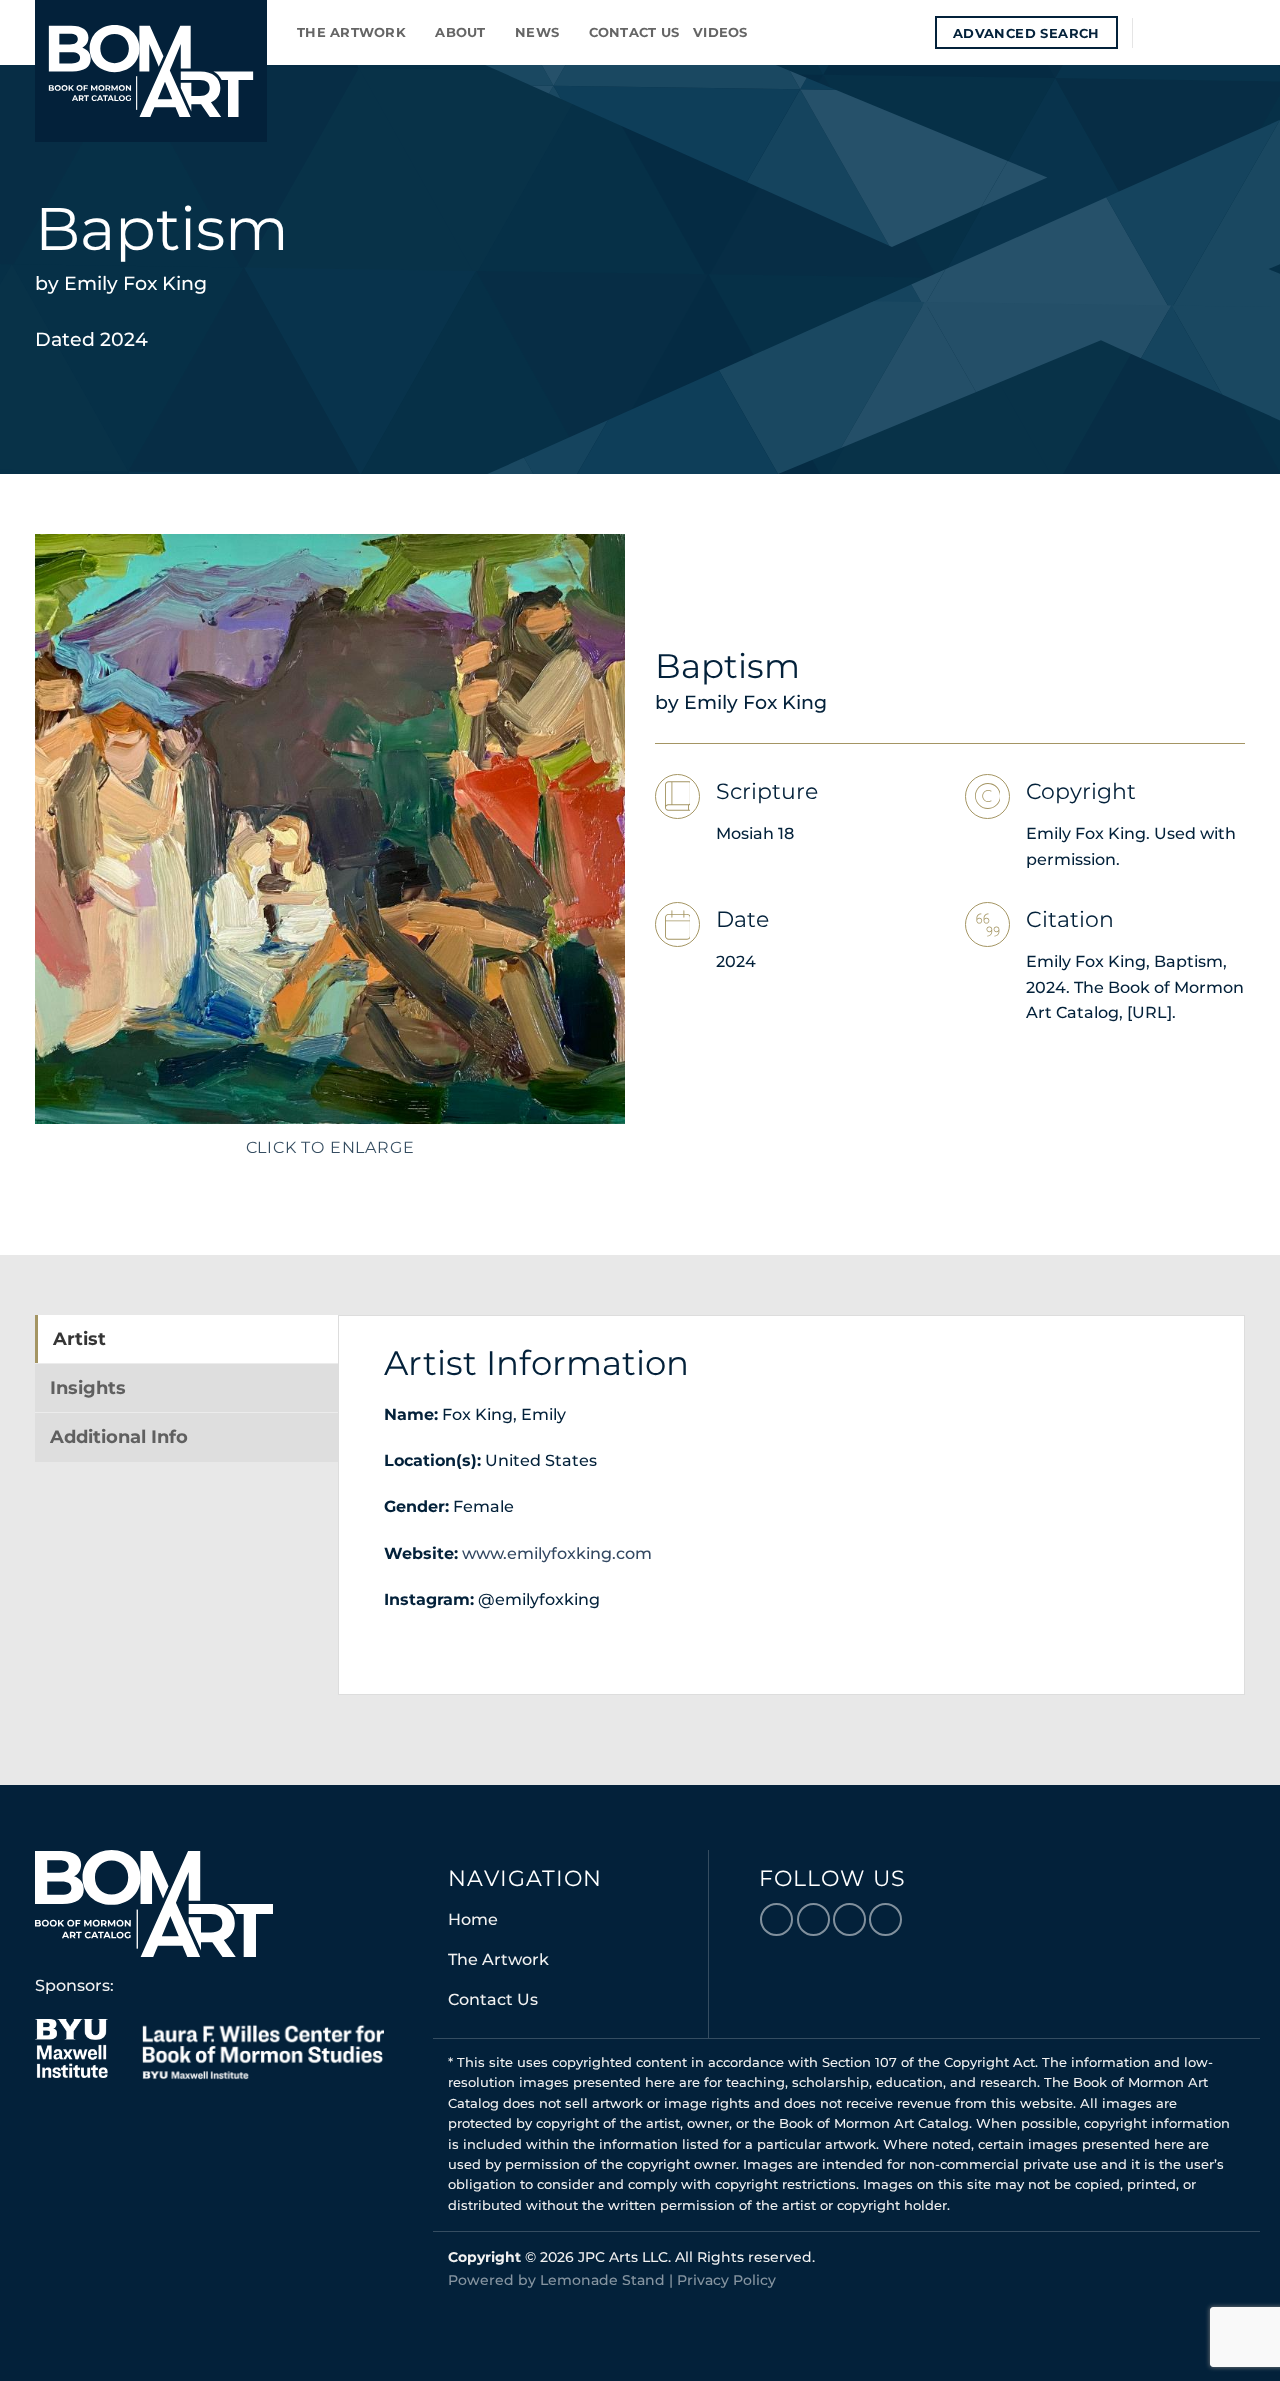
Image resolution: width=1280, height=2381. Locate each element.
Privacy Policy (726, 2280)
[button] (913, 32)
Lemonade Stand (602, 2280)
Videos (720, 32)
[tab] (186, 1339)
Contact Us (634, 32)
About (460, 32)
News (537, 32)
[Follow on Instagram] (1180, 32)
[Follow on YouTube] (1232, 32)
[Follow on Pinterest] (1206, 32)
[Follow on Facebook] (1154, 32)
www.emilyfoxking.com (555, 1553)
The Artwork (351, 32)
